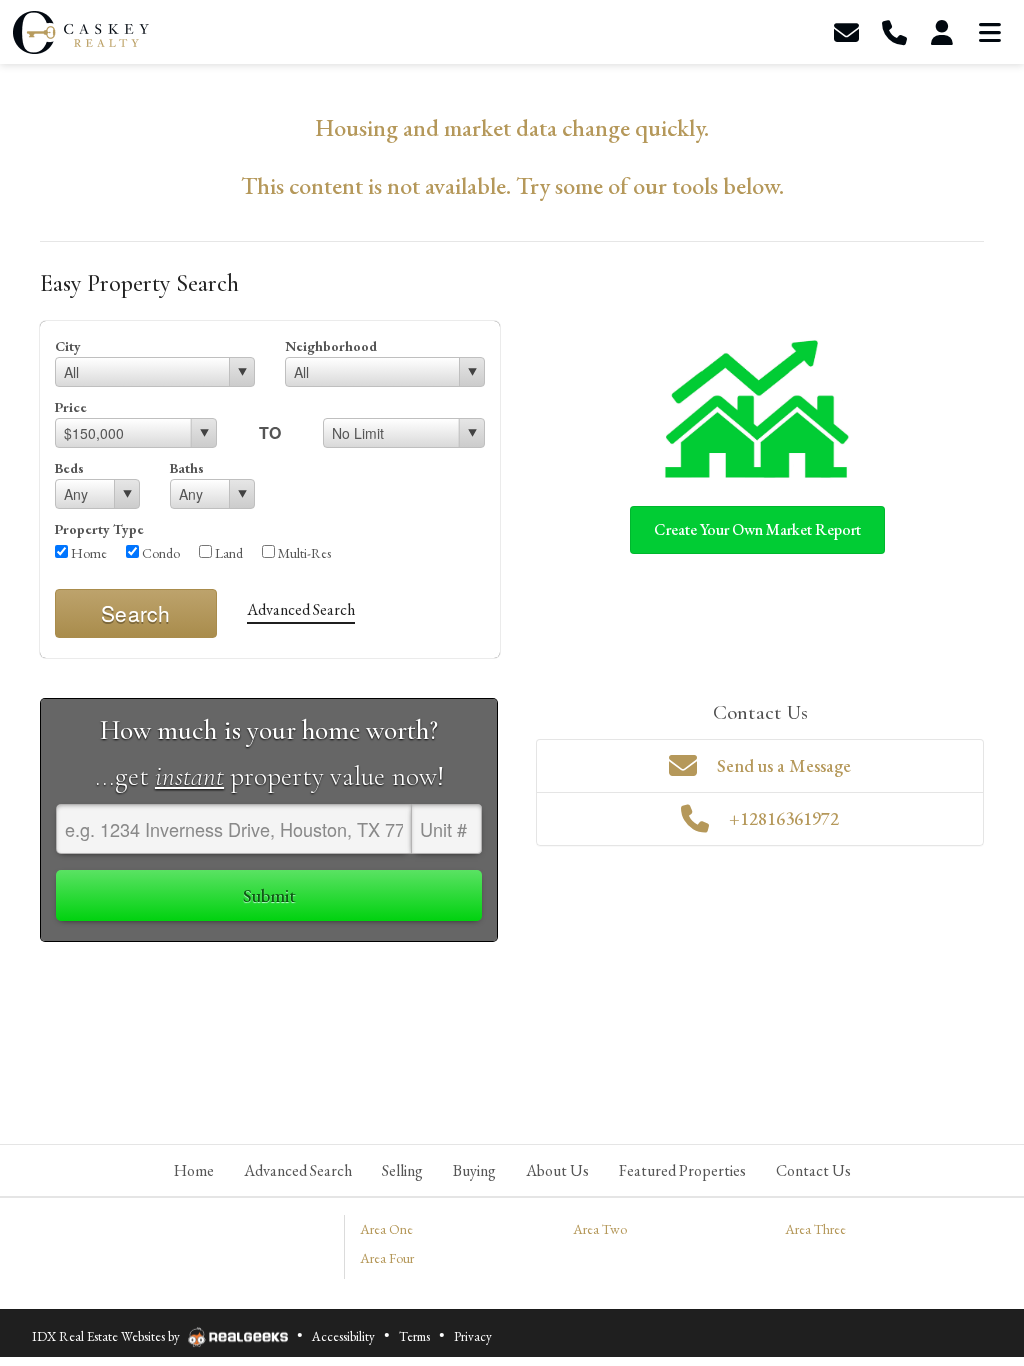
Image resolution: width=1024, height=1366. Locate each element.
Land (227, 553)
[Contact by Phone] (894, 32)
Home (87, 553)
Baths (187, 468)
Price (71, 407)
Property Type (99, 529)
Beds (69, 468)
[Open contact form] (846, 32)
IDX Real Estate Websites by (107, 1336)
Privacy (473, 1336)
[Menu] (990, 32)
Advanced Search (301, 609)
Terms (414, 1336)
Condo (159, 553)
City (68, 346)
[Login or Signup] (942, 32)
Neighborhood (331, 346)
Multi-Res (303, 553)
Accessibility (343, 1336)
